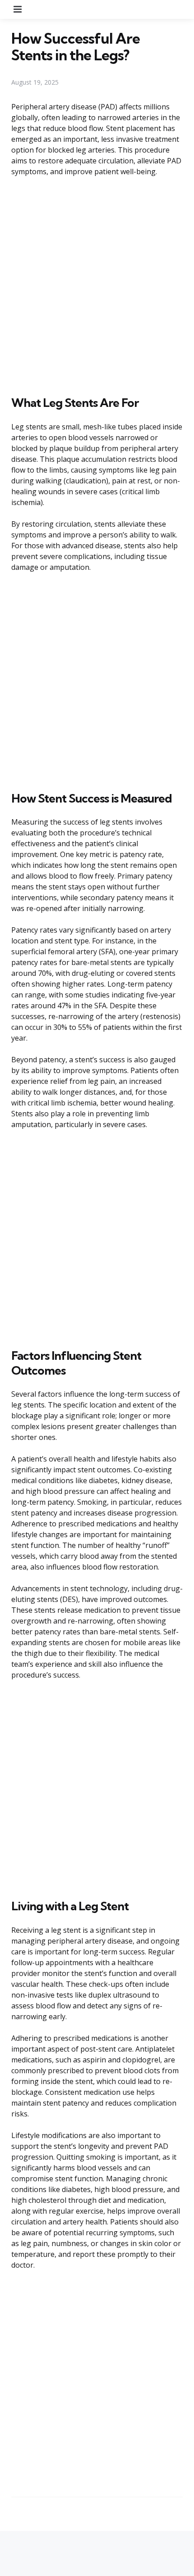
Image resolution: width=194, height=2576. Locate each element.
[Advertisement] (97, 284)
